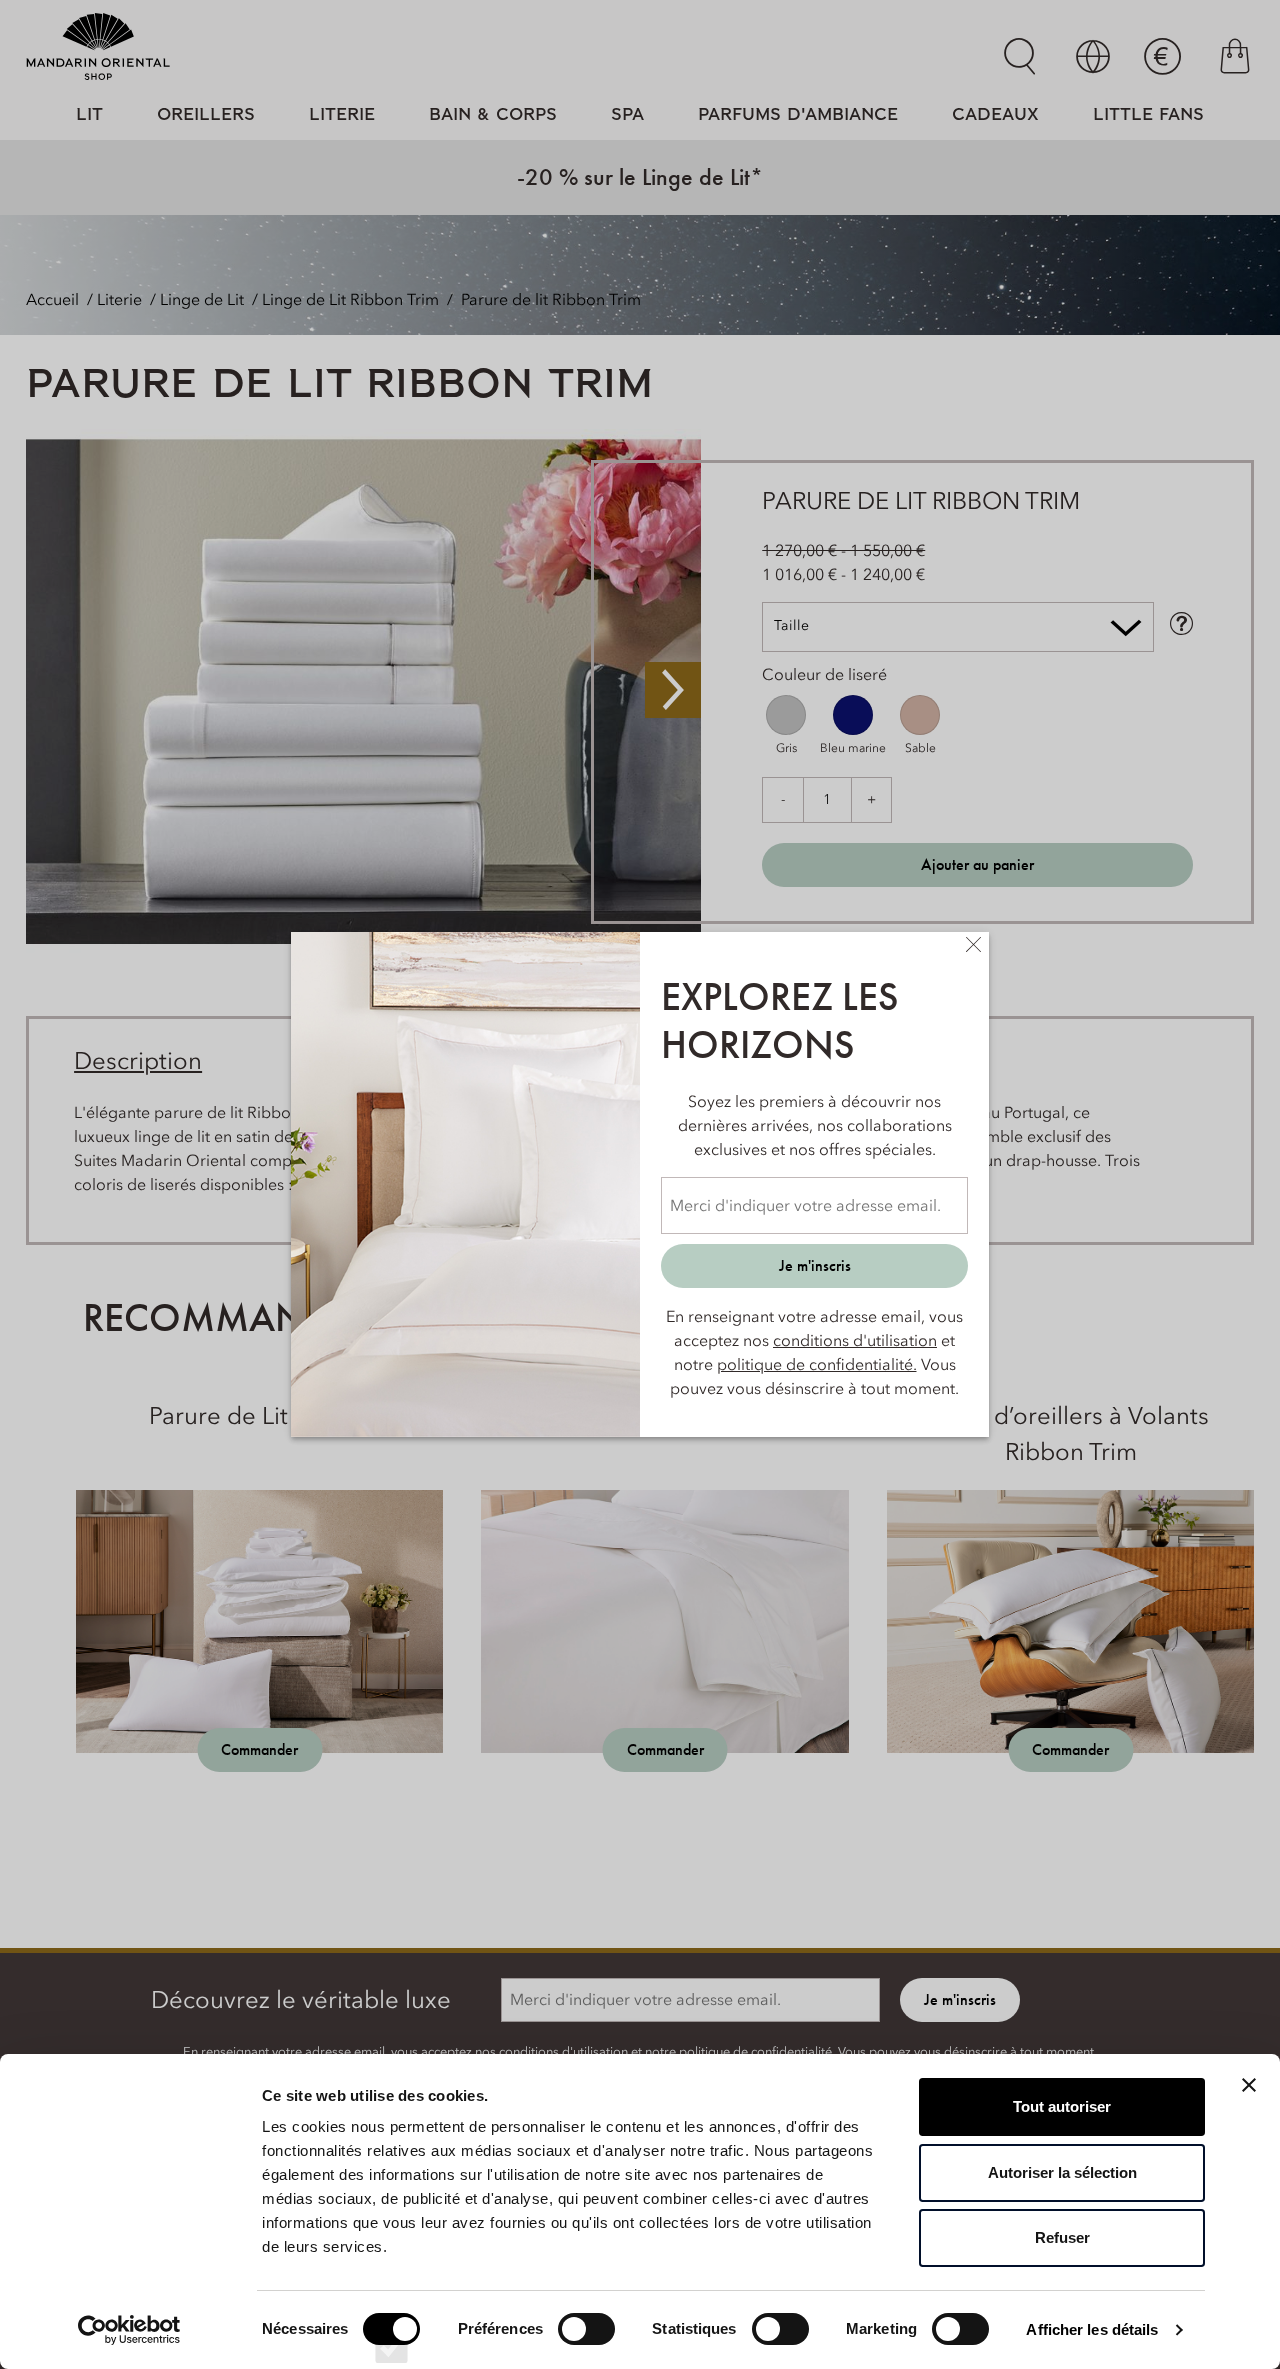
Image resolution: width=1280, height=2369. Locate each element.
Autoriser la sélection (1062, 2172)
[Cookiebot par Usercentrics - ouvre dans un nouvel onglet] (129, 2330)
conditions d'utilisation (855, 1340)
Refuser (1062, 2237)
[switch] (586, 2347)
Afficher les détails (1092, 2329)
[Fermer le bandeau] (1249, 2085)
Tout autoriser (1062, 2106)
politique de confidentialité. (817, 1364)
